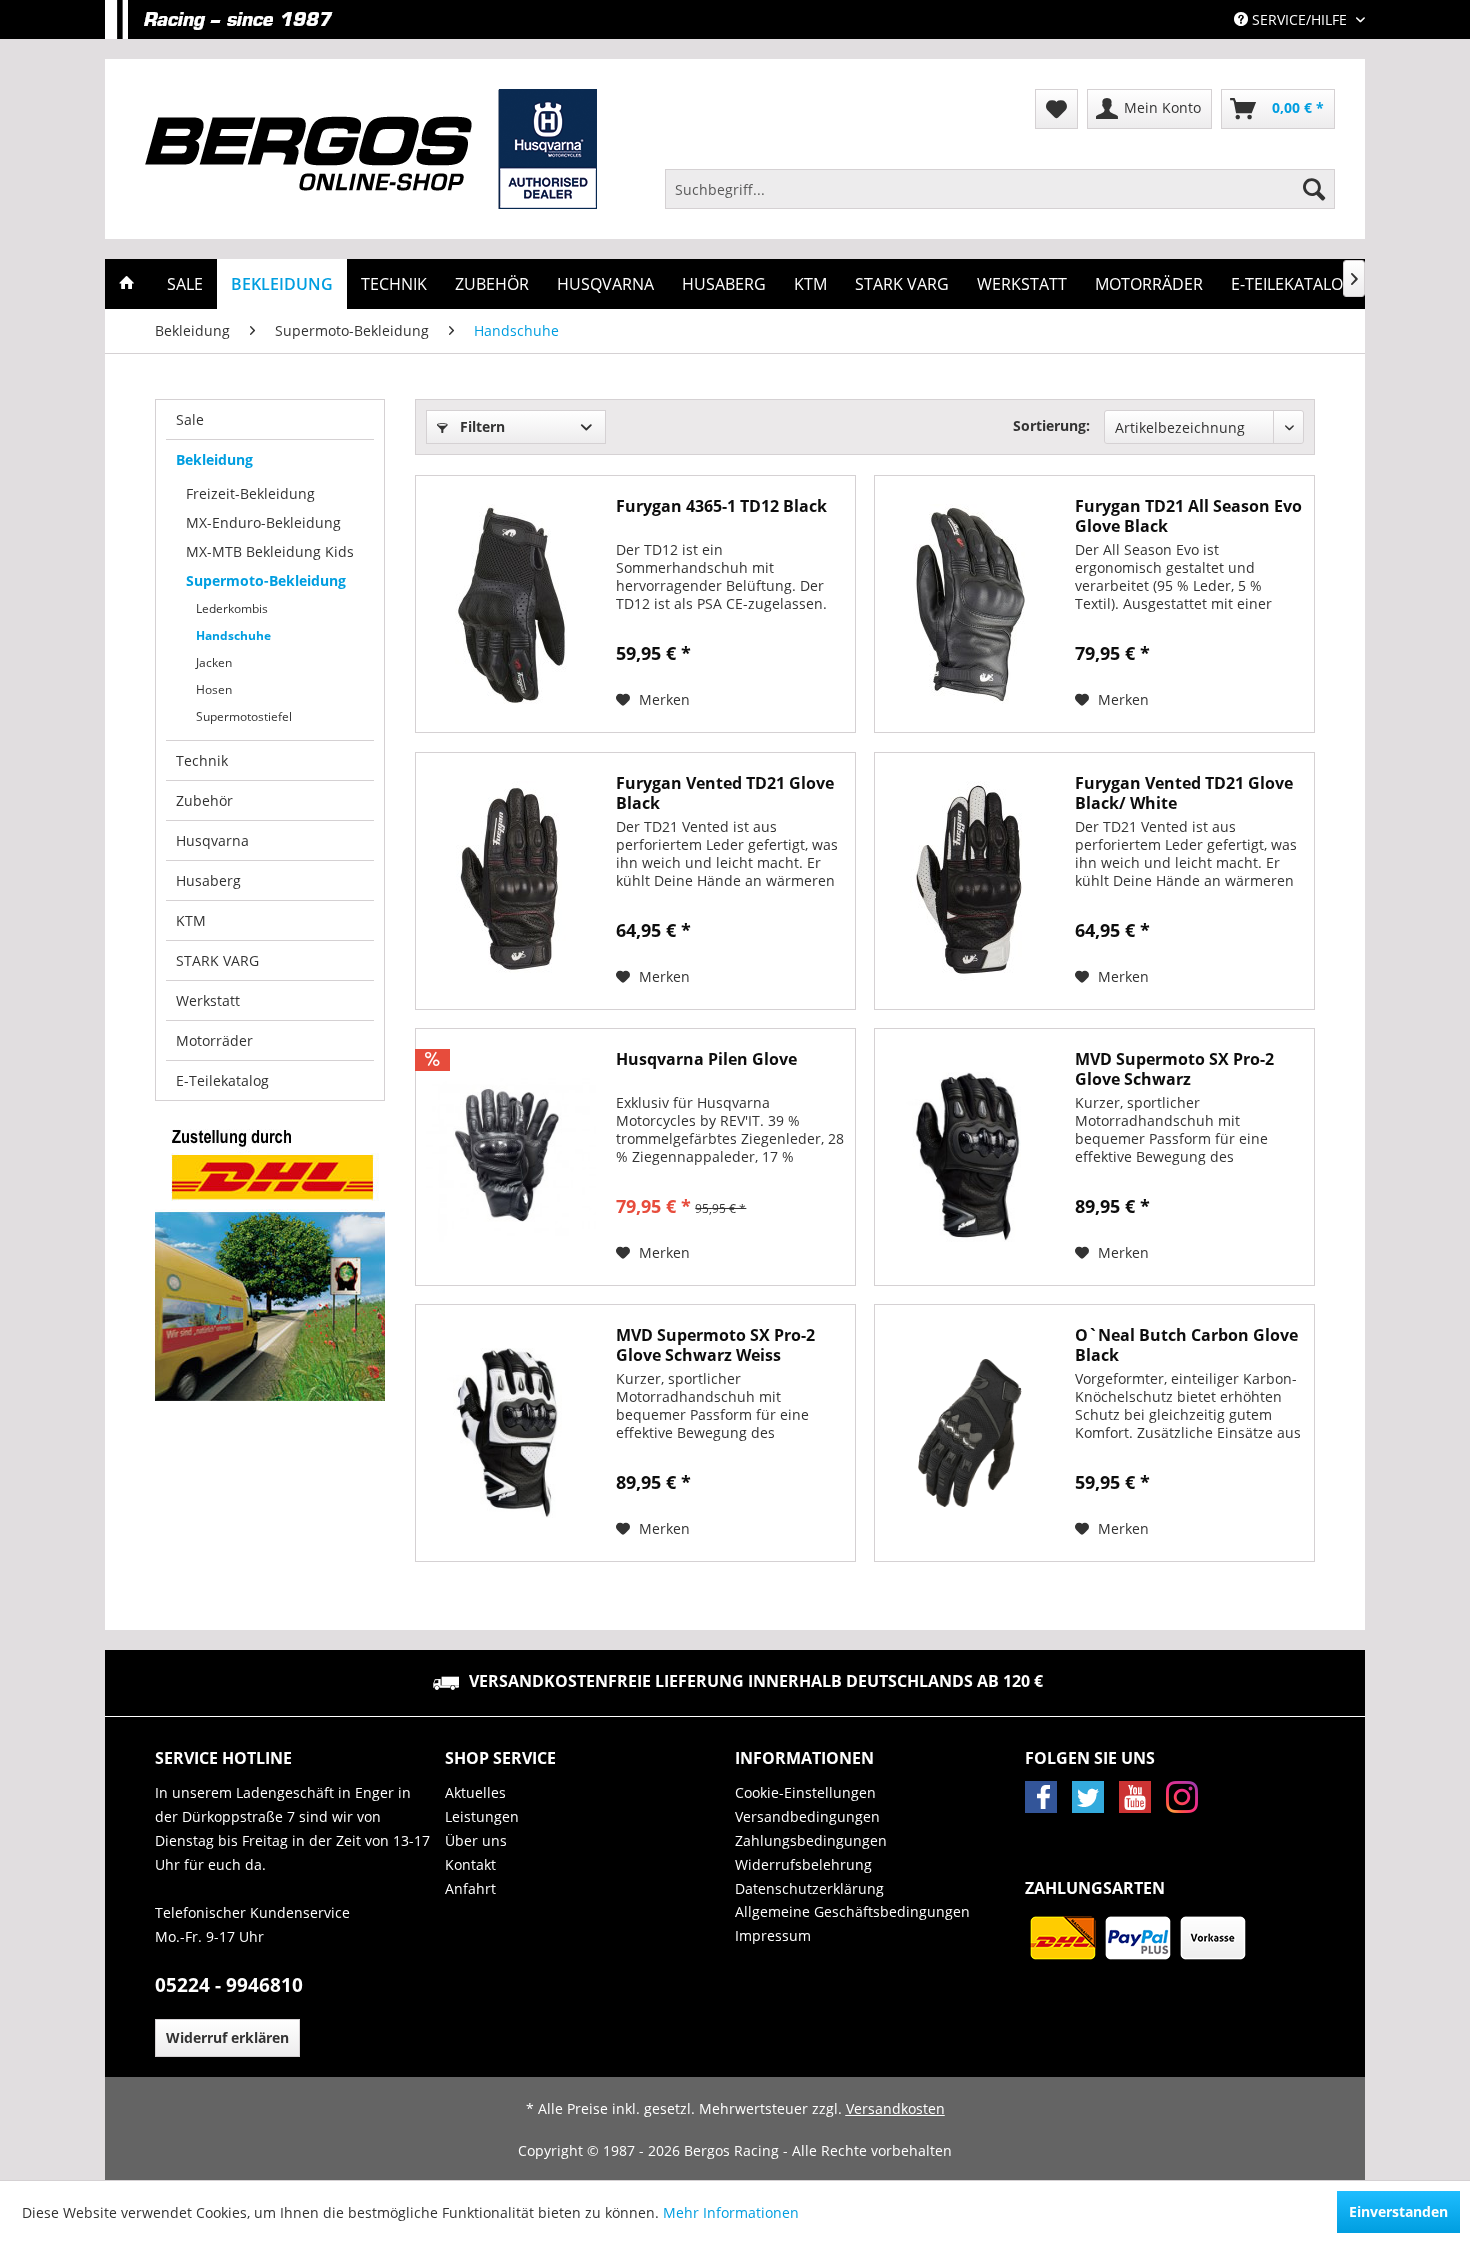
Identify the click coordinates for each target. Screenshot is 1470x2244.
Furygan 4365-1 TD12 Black (721, 506)
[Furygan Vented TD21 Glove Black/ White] (970, 881)
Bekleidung (214, 459)
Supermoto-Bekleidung (266, 580)
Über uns (476, 1840)
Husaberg (208, 880)
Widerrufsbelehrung (803, 1864)
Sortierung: (1051, 425)
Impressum (773, 1935)
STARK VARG (217, 960)
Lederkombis (232, 608)
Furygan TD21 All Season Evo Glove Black (1188, 516)
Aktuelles (475, 1792)
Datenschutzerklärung (809, 1888)
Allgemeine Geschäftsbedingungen (852, 1911)
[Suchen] (1314, 189)
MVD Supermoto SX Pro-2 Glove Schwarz (1174, 1069)
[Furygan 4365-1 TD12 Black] (511, 604)
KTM (191, 920)
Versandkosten (895, 2108)
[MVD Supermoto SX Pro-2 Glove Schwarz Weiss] (511, 1433)
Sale (190, 419)
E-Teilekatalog (222, 1080)
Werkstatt (208, 1000)
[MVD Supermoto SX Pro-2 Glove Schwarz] (970, 1157)
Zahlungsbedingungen (811, 1840)
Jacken (214, 662)
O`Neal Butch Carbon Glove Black (1186, 1345)
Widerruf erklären (227, 2037)
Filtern (480, 426)
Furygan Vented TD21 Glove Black (725, 793)
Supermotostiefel (244, 716)
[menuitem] (1000, 189)
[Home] (127, 284)
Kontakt (470, 1864)
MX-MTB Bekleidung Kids (270, 551)
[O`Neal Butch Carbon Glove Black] (970, 1433)
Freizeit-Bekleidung (250, 493)
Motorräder (214, 1040)
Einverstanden (1398, 2211)
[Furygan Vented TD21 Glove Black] (511, 881)
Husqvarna (212, 840)
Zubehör (204, 800)
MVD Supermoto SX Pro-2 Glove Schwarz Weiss (715, 1345)
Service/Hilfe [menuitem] (1299, 19)
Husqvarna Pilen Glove (706, 1059)
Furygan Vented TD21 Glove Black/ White (1184, 793)
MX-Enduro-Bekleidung (263, 522)
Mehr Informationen (731, 2212)
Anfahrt (470, 1888)
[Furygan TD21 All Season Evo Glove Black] (970, 604)
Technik (202, 760)
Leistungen (482, 1816)
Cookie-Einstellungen (805, 1792)
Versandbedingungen (807, 1816)
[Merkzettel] (1056, 109)
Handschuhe (233, 635)
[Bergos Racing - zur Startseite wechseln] (371, 149)
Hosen (214, 689)
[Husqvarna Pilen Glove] (511, 1157)
